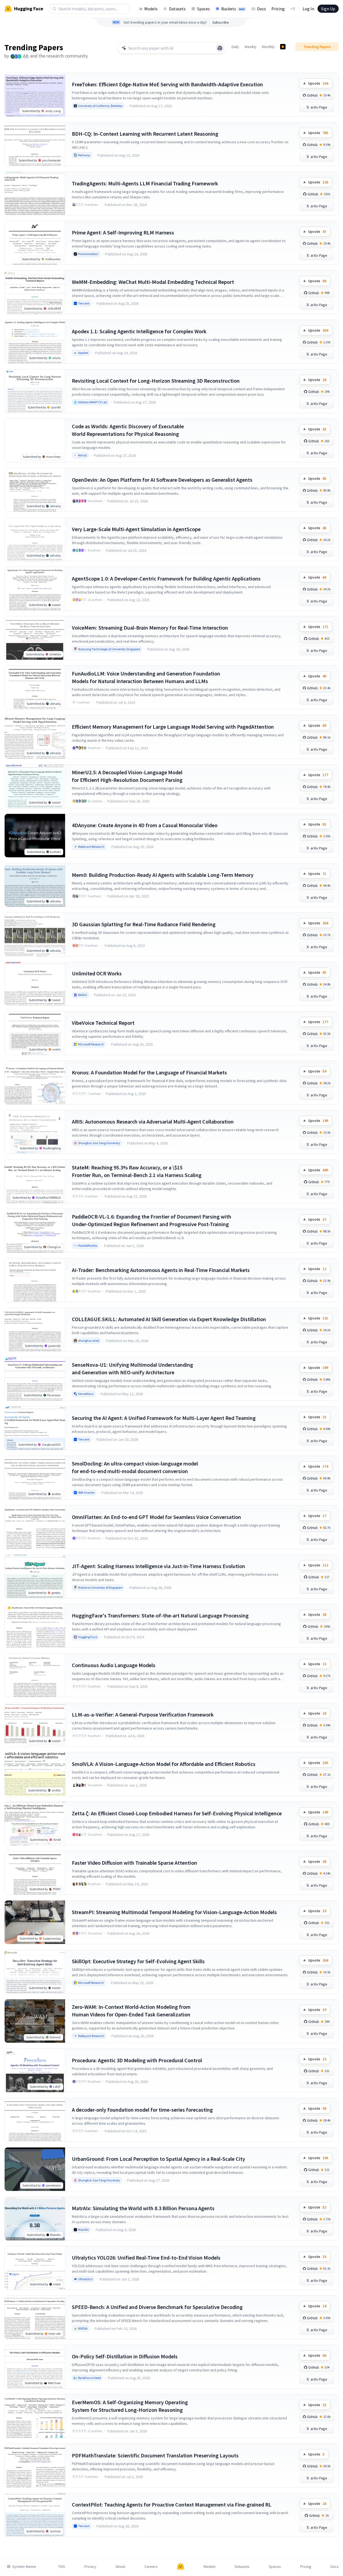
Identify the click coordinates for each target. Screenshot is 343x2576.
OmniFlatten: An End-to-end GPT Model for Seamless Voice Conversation (156, 1517)
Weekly (251, 47)
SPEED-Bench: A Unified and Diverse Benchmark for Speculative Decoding (157, 2307)
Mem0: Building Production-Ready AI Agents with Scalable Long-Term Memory (163, 875)
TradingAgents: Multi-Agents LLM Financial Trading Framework (145, 183)
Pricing (278, 9)
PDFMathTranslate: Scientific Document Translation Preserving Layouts (155, 2455)
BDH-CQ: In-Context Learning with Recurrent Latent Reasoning (145, 134)
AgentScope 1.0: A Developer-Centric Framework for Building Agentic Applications (166, 578)
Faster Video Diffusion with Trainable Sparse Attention (134, 1863)
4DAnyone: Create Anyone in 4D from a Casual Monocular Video (145, 825)
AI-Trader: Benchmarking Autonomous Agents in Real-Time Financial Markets (161, 1270)
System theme (24, 2567)
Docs (262, 9)
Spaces (203, 9)
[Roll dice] (220, 48)
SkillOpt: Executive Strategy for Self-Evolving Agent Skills (138, 1961)
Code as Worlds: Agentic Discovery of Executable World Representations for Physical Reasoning (128, 430)
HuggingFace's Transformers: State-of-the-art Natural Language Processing (160, 1615)
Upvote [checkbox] (318, 83)
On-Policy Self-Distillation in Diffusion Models (125, 2356)
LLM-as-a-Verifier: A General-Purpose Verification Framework (143, 1714)
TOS (62, 2567)
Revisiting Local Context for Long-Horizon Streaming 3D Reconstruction (156, 381)
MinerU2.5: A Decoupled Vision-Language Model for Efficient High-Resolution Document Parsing (127, 776)
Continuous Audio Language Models (114, 1665)
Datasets (177, 9)
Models (151, 9)
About (120, 2567)
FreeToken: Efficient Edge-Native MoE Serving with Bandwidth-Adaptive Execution (167, 84)
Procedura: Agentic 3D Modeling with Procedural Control (137, 2060)
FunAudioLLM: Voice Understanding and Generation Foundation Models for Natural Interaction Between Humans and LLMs (146, 677)
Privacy (90, 2567)
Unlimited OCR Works (97, 973)
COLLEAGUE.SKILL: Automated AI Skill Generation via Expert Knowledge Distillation (169, 1319)
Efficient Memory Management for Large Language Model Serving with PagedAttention (173, 727)
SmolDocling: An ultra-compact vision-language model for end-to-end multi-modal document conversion (135, 1467)
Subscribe (221, 22)
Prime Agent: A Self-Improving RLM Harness (123, 232)
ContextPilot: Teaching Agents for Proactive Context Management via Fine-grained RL (172, 2504)
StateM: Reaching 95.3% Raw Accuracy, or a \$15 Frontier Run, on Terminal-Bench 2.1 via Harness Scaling (137, 1171)
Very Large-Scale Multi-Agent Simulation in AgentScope (136, 529)
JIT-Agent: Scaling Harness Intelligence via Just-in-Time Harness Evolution (158, 1566)
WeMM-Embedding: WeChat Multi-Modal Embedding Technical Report (153, 282)
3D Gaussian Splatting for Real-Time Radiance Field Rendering (144, 924)
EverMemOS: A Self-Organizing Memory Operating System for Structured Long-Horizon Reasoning (130, 2406)
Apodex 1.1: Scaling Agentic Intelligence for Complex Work (139, 331)
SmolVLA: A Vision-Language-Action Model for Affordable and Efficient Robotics (164, 1764)
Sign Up (328, 9)
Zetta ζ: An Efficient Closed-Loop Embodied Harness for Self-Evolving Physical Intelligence (177, 1813)
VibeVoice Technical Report (103, 1023)
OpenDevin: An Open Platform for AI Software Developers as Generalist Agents (162, 480)
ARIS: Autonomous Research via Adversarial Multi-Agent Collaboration (153, 1122)
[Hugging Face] (181, 2567)
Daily (235, 47)
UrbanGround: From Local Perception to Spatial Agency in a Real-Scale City (158, 2159)
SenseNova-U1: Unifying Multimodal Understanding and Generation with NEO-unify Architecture (132, 1368)
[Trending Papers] (283, 47)
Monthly (268, 47)
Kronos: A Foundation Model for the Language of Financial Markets (149, 1072)
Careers (151, 2567)
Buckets (233, 9)
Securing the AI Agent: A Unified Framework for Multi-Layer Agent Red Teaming (164, 1418)
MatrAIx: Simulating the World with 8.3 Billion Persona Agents (143, 2208)
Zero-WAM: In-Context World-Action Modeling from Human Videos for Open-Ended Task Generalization (131, 2011)
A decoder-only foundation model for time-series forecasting (142, 2110)
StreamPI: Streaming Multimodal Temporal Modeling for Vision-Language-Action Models (174, 1912)
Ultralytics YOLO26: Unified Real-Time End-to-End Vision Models (146, 2258)
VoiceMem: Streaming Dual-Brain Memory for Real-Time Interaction (150, 628)
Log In (308, 9)
